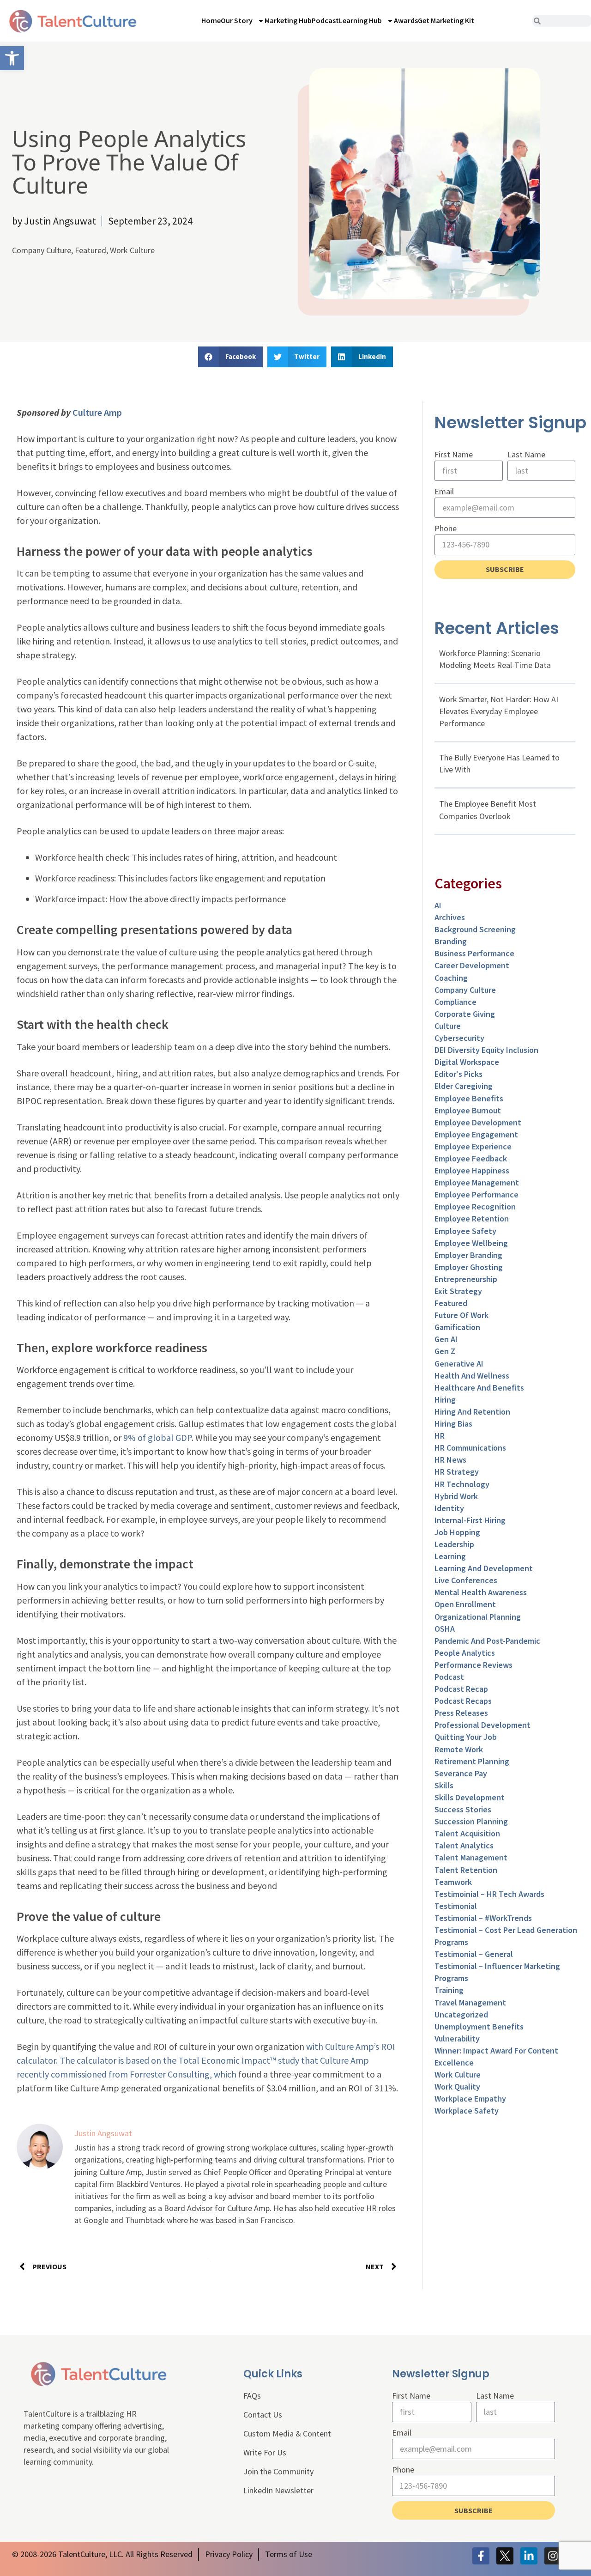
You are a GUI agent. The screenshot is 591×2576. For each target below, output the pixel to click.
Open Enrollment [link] (465, 1604)
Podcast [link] (325, 20)
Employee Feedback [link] (471, 1158)
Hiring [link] (445, 1400)
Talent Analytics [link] (464, 1845)
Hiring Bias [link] (453, 1424)
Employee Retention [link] (472, 1218)
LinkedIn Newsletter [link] (278, 2490)
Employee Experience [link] (473, 1146)
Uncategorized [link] (461, 2014)
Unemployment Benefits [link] (479, 2026)
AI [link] (438, 905)
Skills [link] (444, 1785)
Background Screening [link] (475, 929)
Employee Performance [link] (476, 1194)
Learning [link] (450, 1556)
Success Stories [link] (463, 1809)
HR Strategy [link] (457, 1472)
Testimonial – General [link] (474, 1954)
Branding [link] (451, 941)
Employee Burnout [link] (468, 1110)
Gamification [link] (457, 1327)
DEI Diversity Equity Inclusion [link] (486, 1050)
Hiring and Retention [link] (472, 1412)
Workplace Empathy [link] (470, 2099)
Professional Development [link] (482, 1725)
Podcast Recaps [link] (463, 1701)
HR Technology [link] (462, 1484)
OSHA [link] (445, 1629)
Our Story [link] (237, 20)
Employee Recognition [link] (475, 1206)
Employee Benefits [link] (469, 1098)
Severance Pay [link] (461, 1773)
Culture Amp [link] (97, 412)
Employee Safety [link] (465, 1231)
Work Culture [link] (132, 250)
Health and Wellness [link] (472, 1376)
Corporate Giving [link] (465, 1014)
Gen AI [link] (446, 1339)
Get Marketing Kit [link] (446, 20)
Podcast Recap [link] (461, 1689)
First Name (454, 454)
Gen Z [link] (445, 1351)
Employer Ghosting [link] (469, 1267)
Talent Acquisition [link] (467, 1833)
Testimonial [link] (456, 1906)
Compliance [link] (455, 1002)
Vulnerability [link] (457, 2038)
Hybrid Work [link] (456, 1496)
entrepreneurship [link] (466, 1279)
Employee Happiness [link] (472, 1170)
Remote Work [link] (459, 1749)
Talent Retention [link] (466, 1870)
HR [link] (440, 1436)
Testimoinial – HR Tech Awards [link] (489, 1894)
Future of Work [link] (461, 1315)
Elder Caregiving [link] (464, 1086)
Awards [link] (406, 20)
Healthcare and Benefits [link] (479, 1388)
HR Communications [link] (470, 1448)
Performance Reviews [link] (473, 1665)
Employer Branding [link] (468, 1255)
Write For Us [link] (265, 2452)
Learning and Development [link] (484, 1568)
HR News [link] (450, 1460)
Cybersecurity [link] (459, 1038)
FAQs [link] (252, 2396)
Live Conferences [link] (466, 1580)
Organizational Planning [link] (478, 1617)
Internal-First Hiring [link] (470, 1520)
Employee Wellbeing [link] (471, 1243)
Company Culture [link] (42, 250)
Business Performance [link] (474, 953)
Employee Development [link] (478, 1122)
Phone (446, 528)
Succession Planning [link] (471, 1821)
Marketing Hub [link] (288, 20)
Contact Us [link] (263, 2415)
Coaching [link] (451, 978)
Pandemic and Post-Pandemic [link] (487, 1641)
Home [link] (211, 20)
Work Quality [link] (457, 2087)
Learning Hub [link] (360, 20)
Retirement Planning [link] (472, 1761)
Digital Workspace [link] (467, 1062)
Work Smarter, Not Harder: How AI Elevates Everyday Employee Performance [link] (499, 711)
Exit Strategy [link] (458, 1291)
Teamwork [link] (453, 1882)
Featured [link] (90, 250)
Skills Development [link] (470, 1797)
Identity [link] (449, 1508)
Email (444, 491)
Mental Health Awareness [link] (481, 1592)
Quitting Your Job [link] (466, 1737)
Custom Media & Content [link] (287, 2433)
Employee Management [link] (477, 1182)
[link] (12, 58)
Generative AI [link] (459, 1364)
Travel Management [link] (470, 2002)
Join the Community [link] (278, 2471)
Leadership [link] (454, 1544)
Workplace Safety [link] (467, 2111)
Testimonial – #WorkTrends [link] (483, 1918)
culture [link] (448, 1026)
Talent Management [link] (471, 1857)
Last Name (526, 454)
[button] (230, 357)
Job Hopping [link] (457, 1532)
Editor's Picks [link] (458, 1074)
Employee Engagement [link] (476, 1134)
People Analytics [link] (465, 1653)
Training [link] (449, 1990)
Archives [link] (450, 917)
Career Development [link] (472, 965)
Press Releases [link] (461, 1713)
